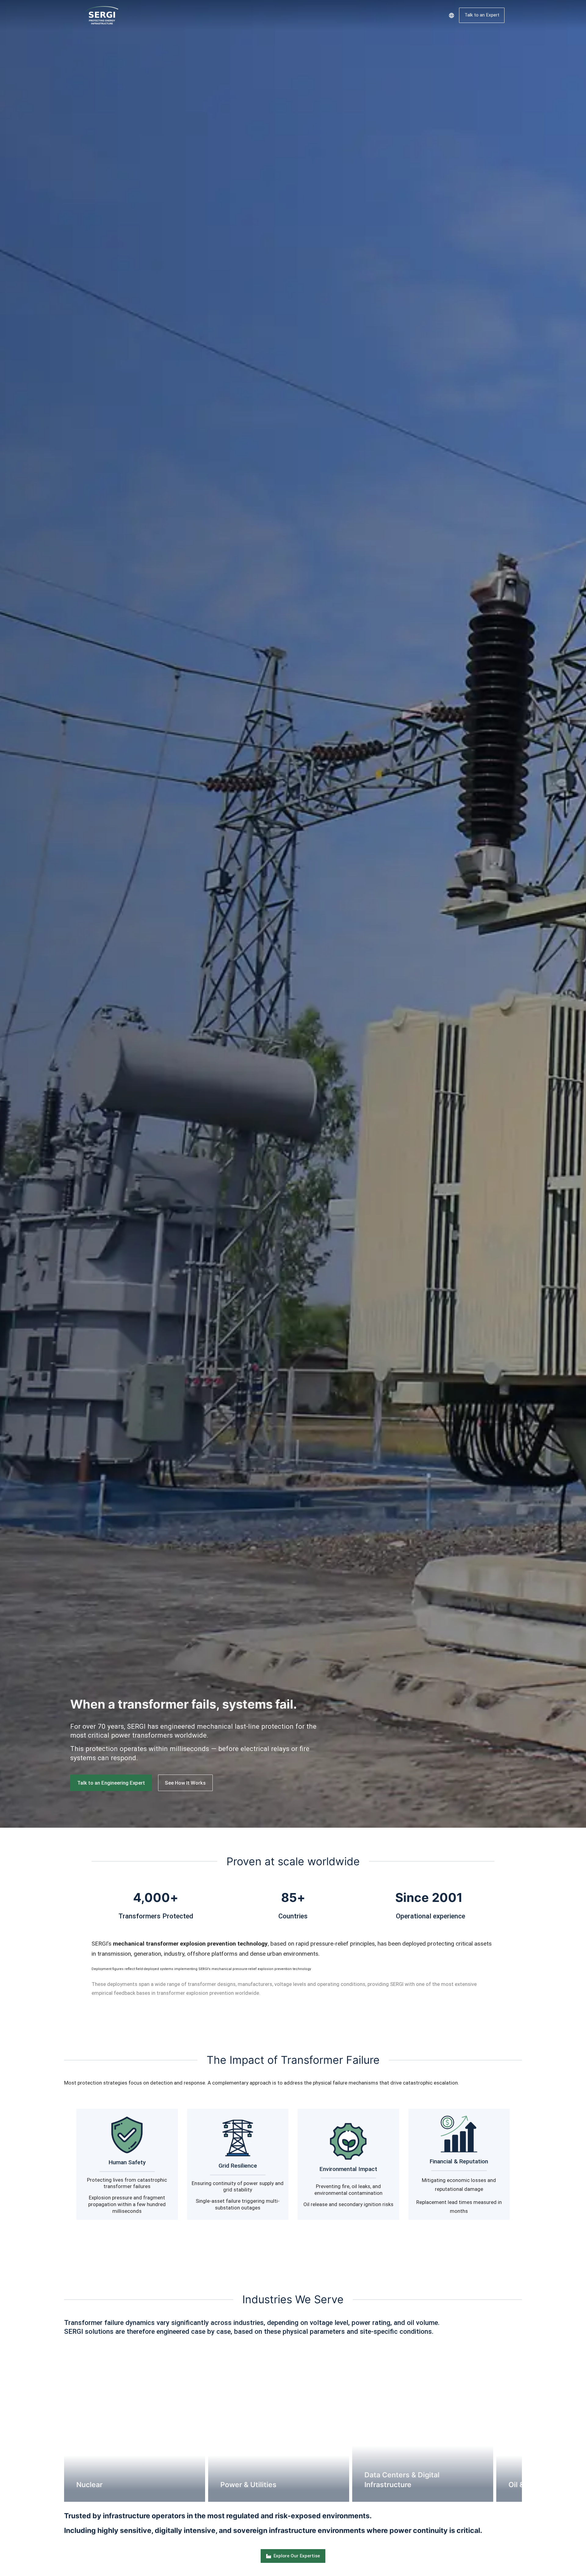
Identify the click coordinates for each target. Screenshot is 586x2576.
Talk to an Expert (482, 15)
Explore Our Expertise (297, 2556)
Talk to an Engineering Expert (111, 1783)
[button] (55, 2424)
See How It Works (185, 1783)
